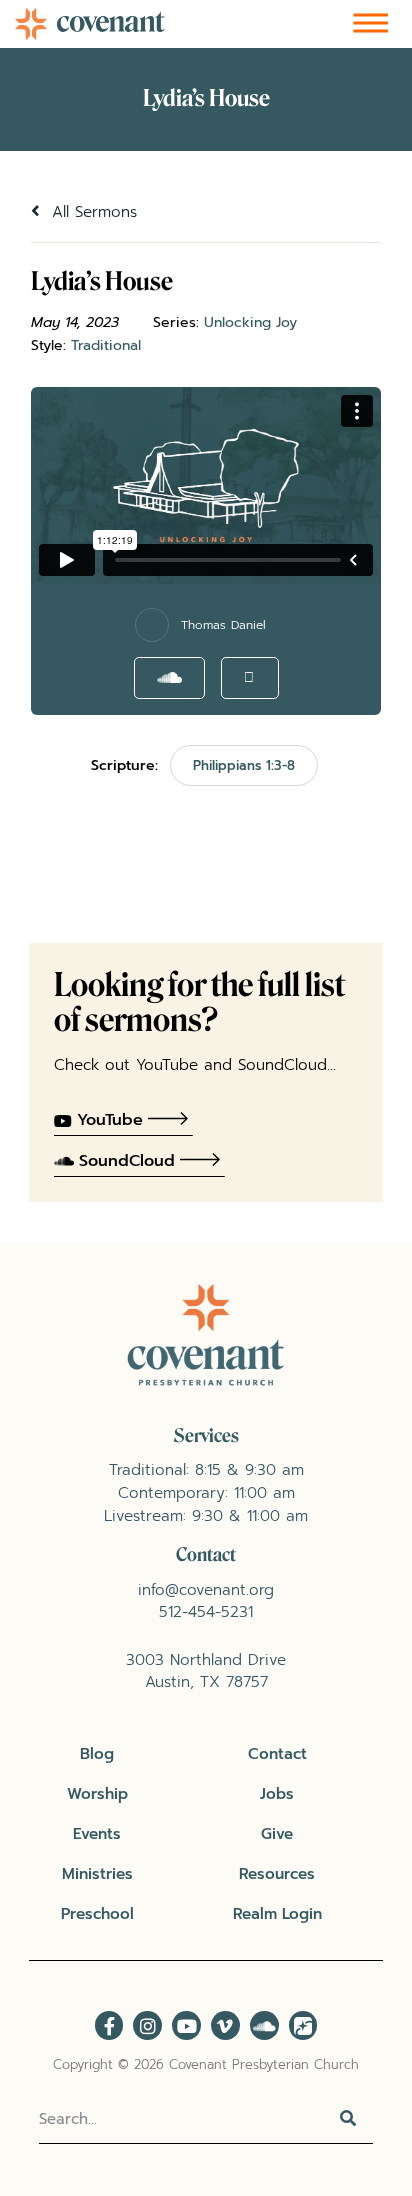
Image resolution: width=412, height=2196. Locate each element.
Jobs (277, 1793)
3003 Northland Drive (206, 1659)
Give (277, 1833)
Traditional (106, 345)
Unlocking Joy (250, 322)
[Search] (348, 2118)
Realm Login (277, 1913)
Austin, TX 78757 (206, 1681)
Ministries (97, 1873)
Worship (97, 1793)
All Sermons (91, 211)
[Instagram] (147, 2025)
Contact (277, 1753)
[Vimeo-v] (225, 2025)
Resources (277, 1873)
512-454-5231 (206, 1611)
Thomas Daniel (223, 625)
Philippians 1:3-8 (244, 765)
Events (97, 1833)
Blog (97, 1753)
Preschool (97, 1913)
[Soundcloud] (264, 2025)
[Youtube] (186, 2025)
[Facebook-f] (109, 2025)
